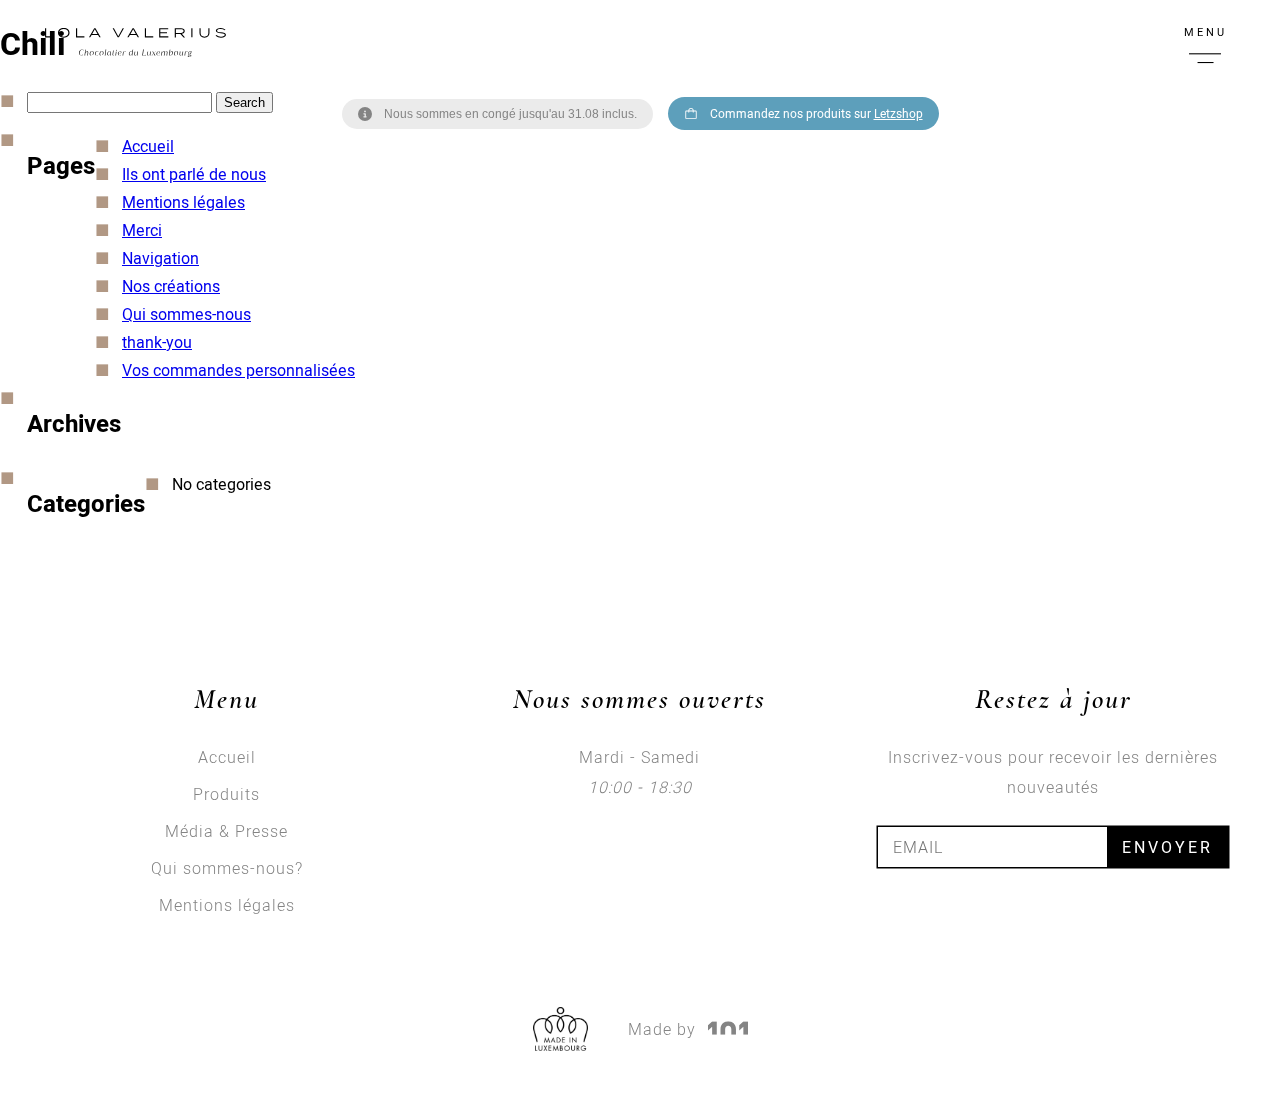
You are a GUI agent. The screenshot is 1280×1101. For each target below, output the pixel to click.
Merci (142, 230)
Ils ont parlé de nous (194, 174)
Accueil (148, 146)
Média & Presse (226, 831)
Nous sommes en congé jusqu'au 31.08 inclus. (510, 114)
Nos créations (171, 286)
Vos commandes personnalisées (238, 370)
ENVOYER (1167, 847)
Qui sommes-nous (186, 314)
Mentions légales (183, 202)
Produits (226, 794)
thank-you (157, 342)
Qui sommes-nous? (227, 868)
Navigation (160, 258)
